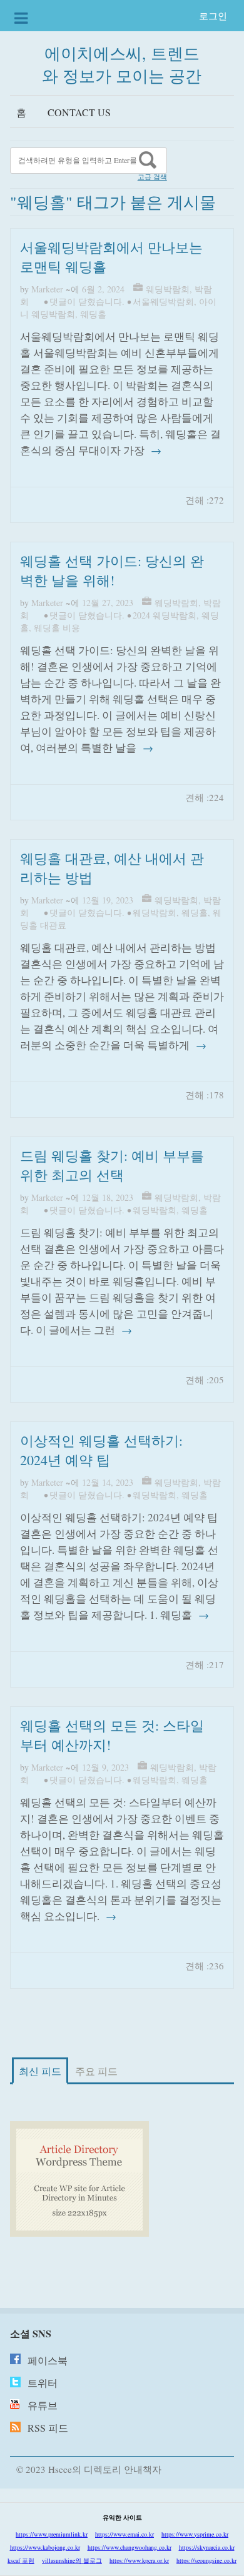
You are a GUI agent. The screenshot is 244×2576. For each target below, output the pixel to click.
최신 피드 (40, 2071)
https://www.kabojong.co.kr (45, 2547)
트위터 (43, 2383)
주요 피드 (96, 2071)
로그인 (213, 16)
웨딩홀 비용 (57, 628)
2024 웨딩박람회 (165, 615)
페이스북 (48, 2360)
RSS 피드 (48, 2428)
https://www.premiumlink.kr (52, 2534)
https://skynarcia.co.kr (207, 2547)
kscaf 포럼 (21, 2560)
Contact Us (79, 112)
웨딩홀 (93, 314)
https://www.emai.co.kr (125, 2534)
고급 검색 (152, 177)
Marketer (47, 289)
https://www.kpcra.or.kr (139, 2560)
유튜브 (43, 2405)
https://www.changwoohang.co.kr (130, 2547)
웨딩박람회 (168, 289)
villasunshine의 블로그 (72, 2560)
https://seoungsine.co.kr (206, 2560)
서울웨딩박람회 (163, 301)
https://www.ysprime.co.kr (195, 2534)
